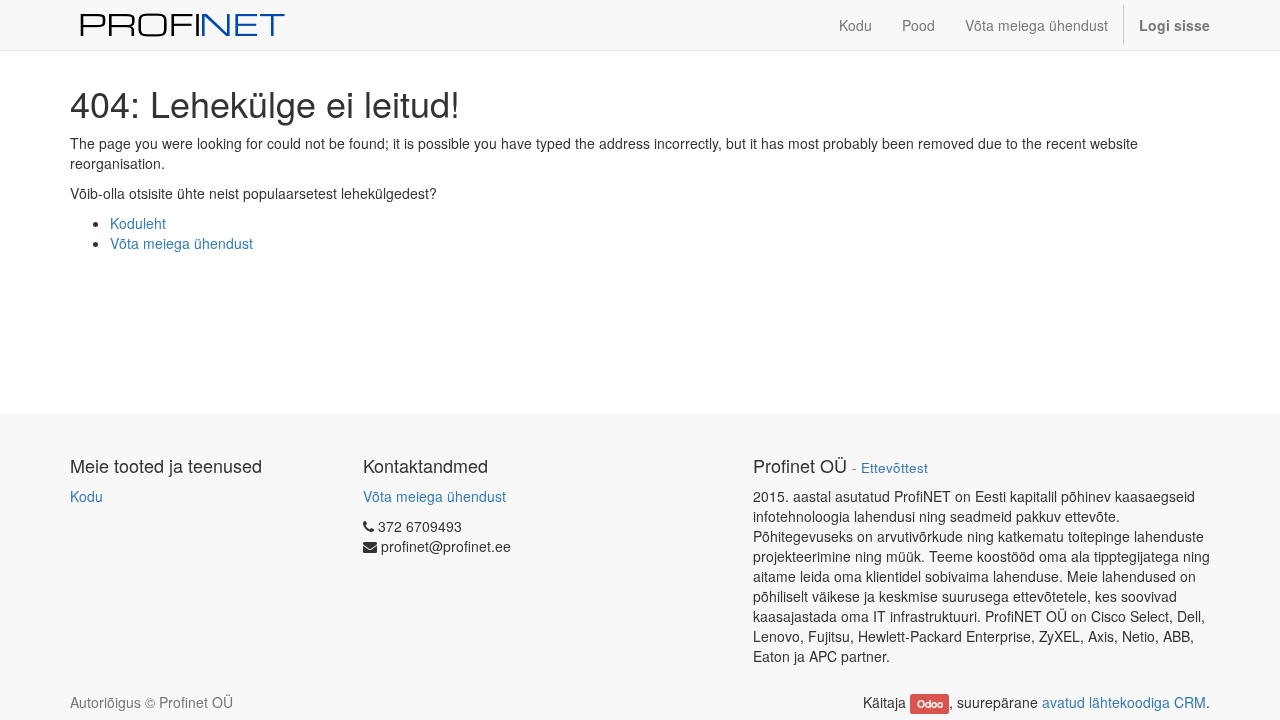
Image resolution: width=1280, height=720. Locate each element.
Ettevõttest (894, 467)
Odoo (930, 703)
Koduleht (138, 223)
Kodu (86, 496)
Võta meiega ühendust (181, 243)
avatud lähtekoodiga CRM (1124, 702)
